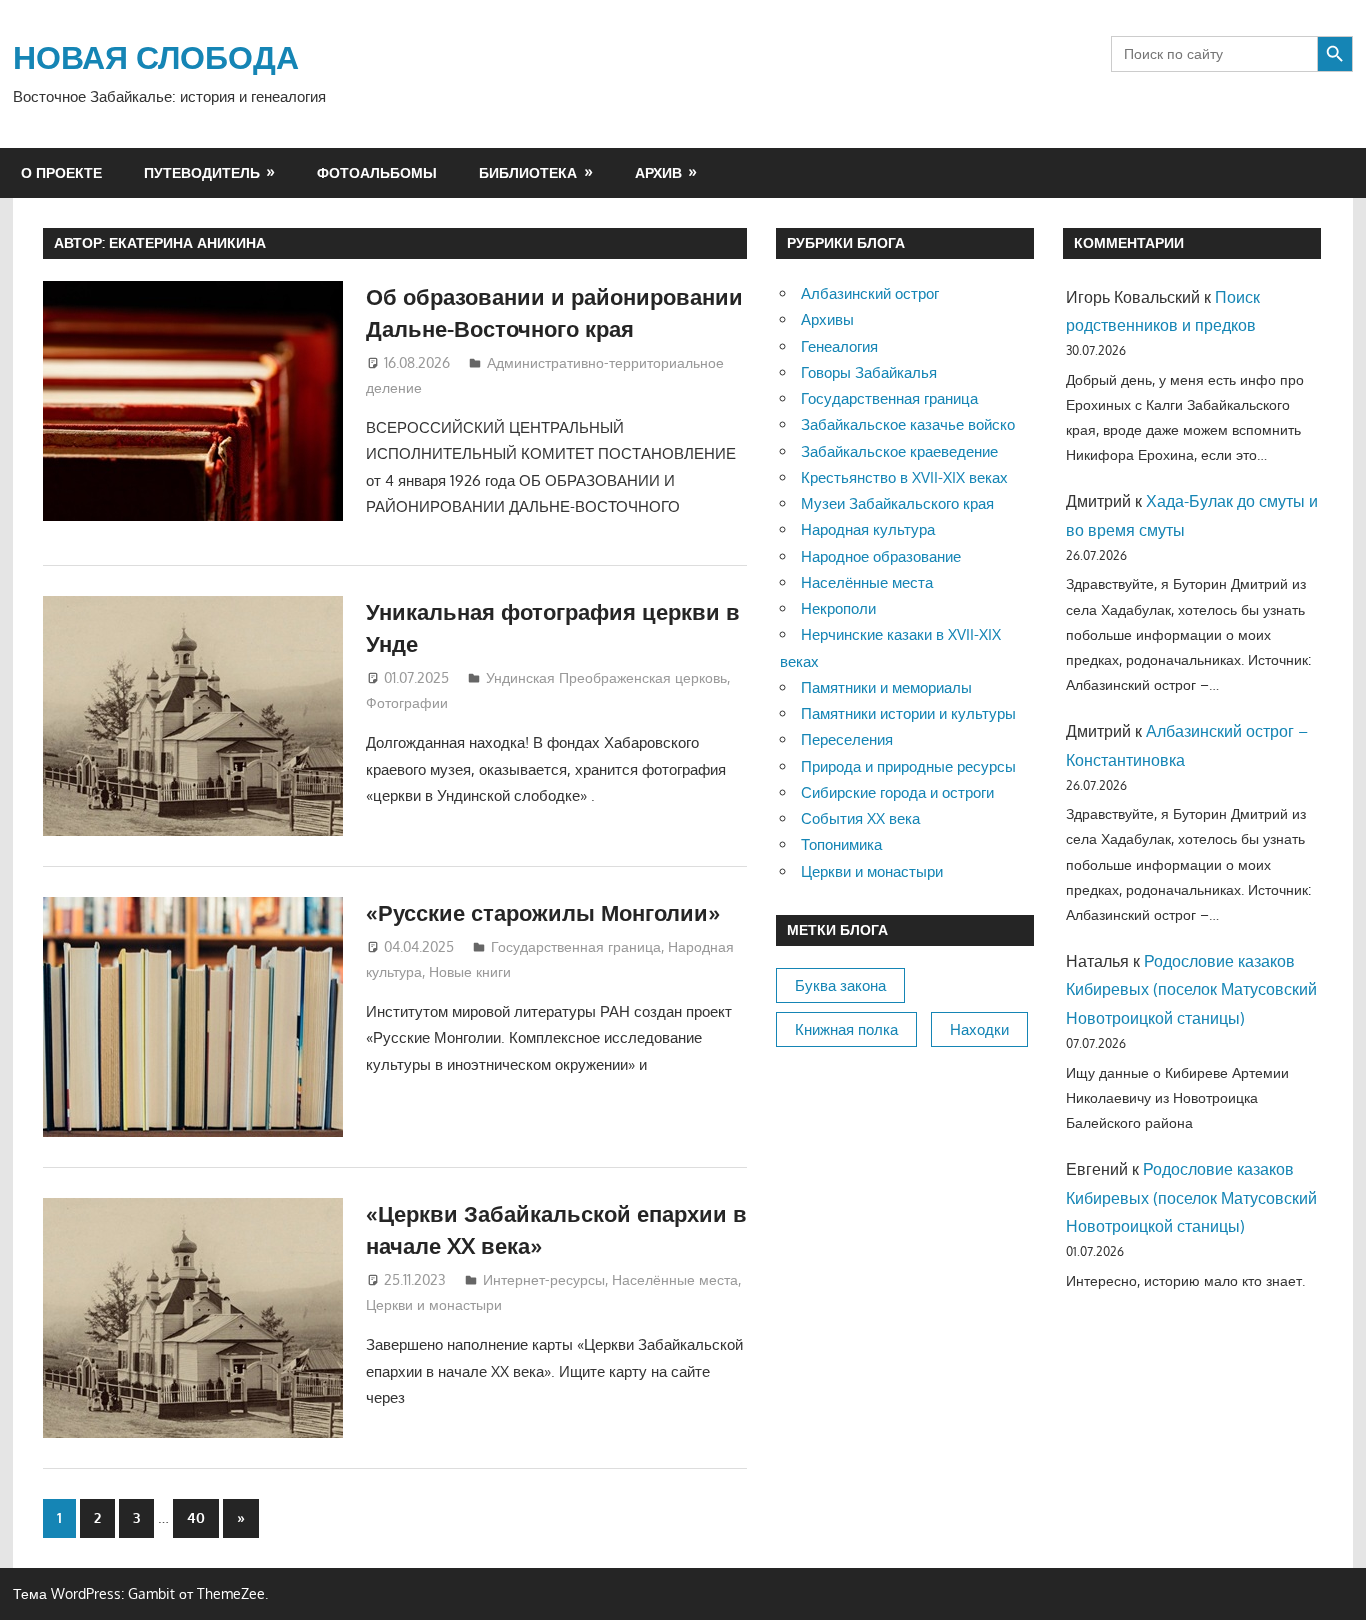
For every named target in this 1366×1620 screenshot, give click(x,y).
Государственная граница (576, 946)
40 (196, 1517)
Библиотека (528, 172)
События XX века (860, 818)
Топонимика (841, 844)
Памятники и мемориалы (886, 687)
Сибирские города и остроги (897, 792)
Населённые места (675, 1279)
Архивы (827, 319)
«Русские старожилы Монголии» (543, 912)
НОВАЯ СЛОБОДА (156, 56)
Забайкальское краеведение (899, 451)
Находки (979, 1029)
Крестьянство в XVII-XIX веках (904, 477)
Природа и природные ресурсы (908, 766)
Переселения (847, 739)
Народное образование (881, 556)
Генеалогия (839, 346)
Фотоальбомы (377, 172)
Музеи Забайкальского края (897, 503)
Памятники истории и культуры (908, 713)
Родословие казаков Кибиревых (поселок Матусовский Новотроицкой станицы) (1191, 990)
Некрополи (838, 608)
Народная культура (868, 529)
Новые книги (470, 971)
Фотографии (407, 702)
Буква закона (840, 985)
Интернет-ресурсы (544, 1279)
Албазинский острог (870, 293)
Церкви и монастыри (434, 1304)
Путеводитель (202, 172)
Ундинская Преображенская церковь (606, 677)
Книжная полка (846, 1029)
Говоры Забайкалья (869, 372)
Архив (658, 172)
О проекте (61, 172)
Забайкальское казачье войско (908, 424)
